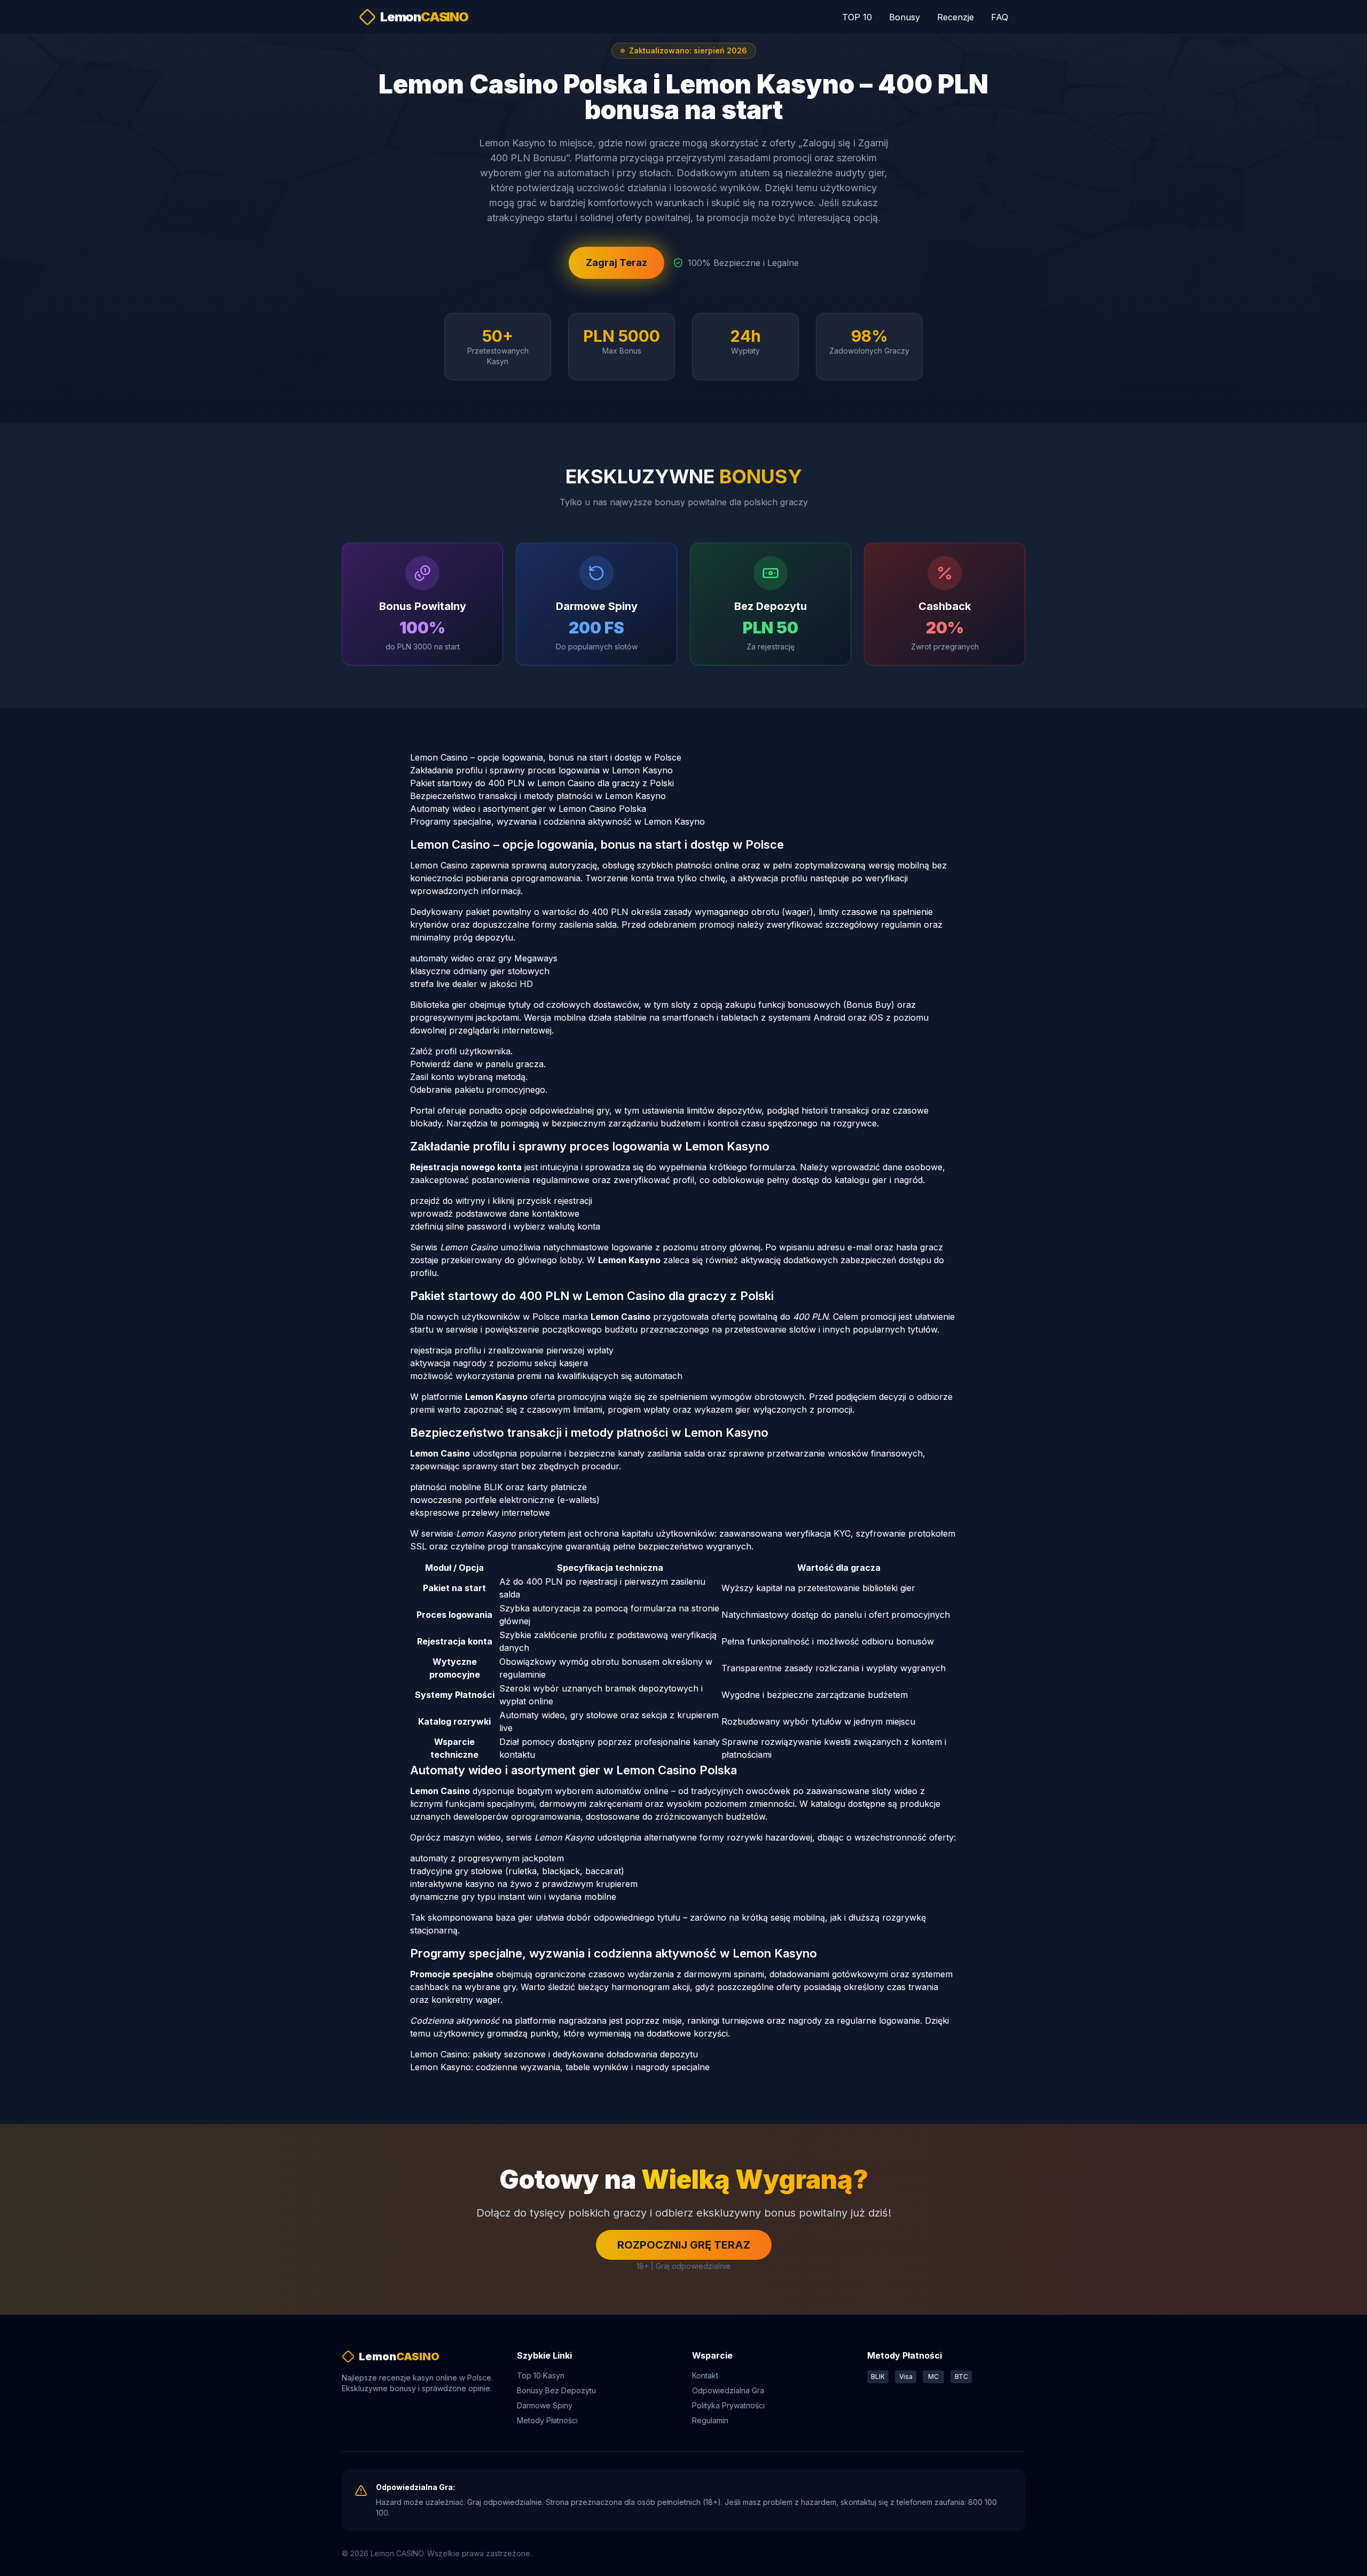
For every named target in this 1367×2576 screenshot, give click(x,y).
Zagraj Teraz (616, 263)
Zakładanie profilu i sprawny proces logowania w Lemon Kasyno (541, 770)
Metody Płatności (547, 2420)
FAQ (1000, 17)
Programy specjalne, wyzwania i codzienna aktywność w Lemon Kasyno (557, 821)
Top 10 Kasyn (541, 2375)
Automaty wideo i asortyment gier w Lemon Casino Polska (528, 809)
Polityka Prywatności (728, 2405)
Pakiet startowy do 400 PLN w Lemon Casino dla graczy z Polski (542, 783)
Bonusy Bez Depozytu (556, 2390)
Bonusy (905, 17)
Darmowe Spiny (545, 2405)
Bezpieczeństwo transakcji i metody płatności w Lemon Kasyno (538, 796)
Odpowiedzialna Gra (728, 2390)
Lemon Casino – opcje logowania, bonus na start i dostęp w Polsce (546, 757)
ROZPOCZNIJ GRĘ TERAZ (684, 2245)
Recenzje (956, 17)
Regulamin (710, 2420)
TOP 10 (857, 17)
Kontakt (705, 2375)
